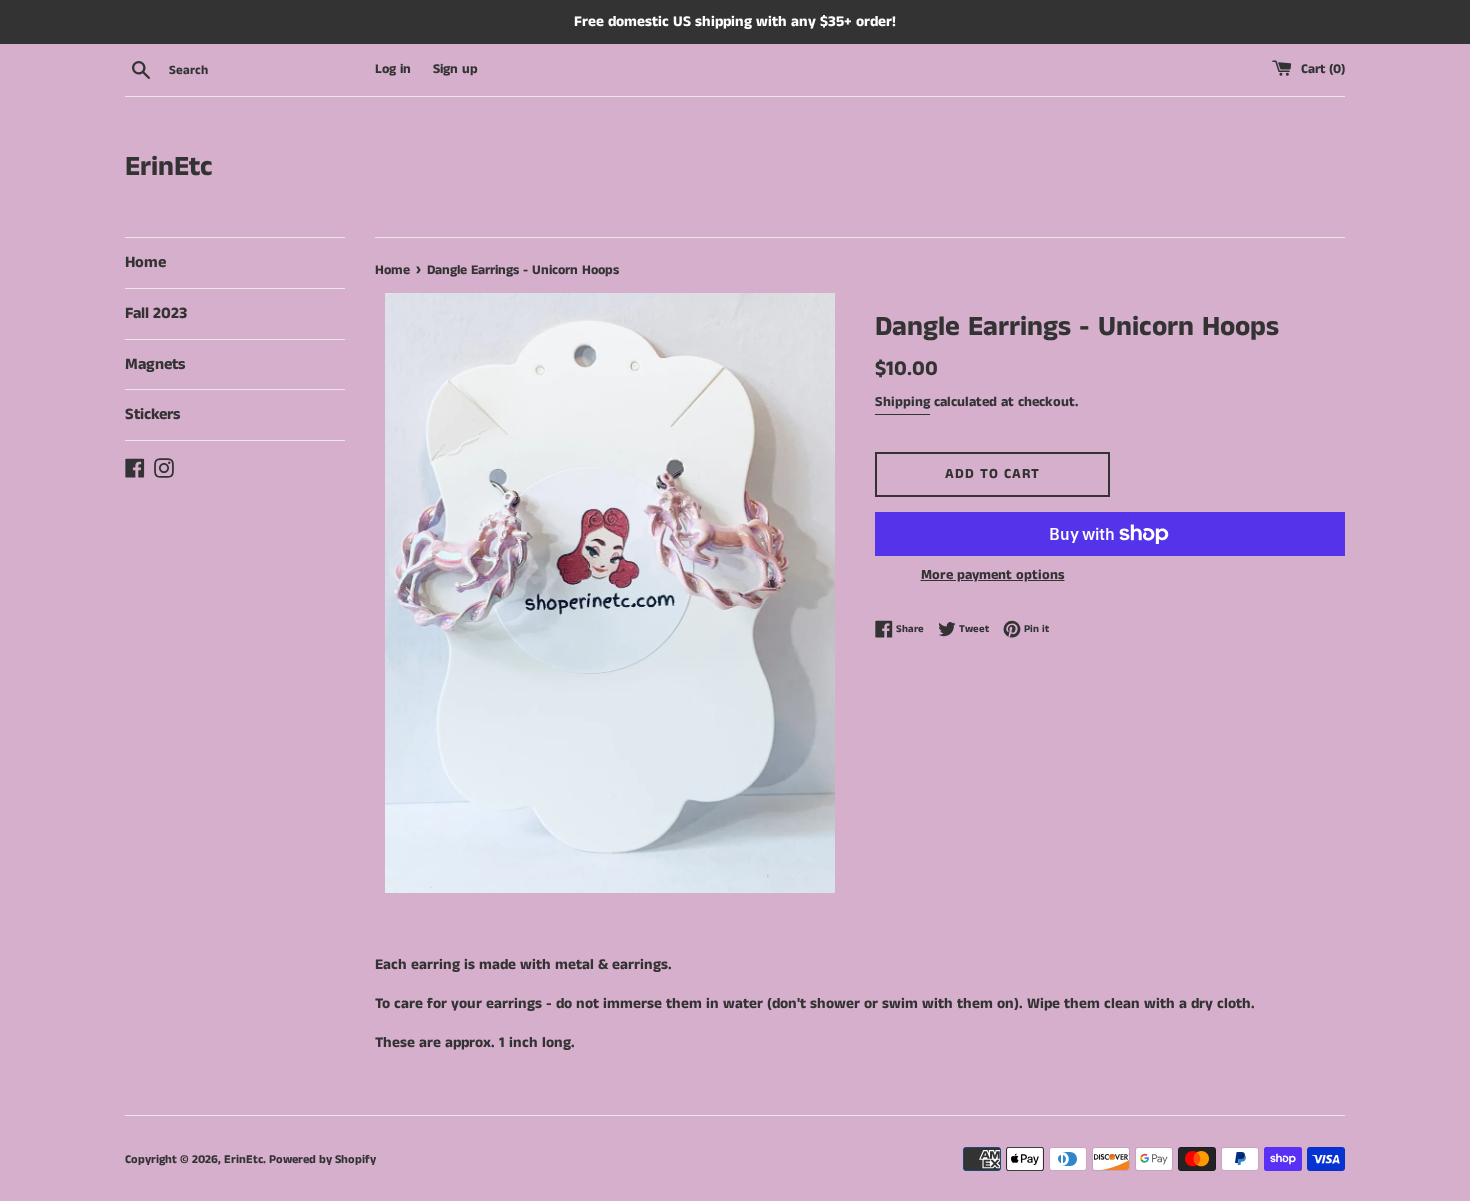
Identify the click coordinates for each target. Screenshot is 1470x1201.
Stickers (152, 414)
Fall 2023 (156, 313)
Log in (393, 69)
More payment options (993, 575)
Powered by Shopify (322, 1159)
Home (145, 262)
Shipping (902, 402)
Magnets (155, 364)
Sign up (455, 69)
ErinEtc (169, 167)
